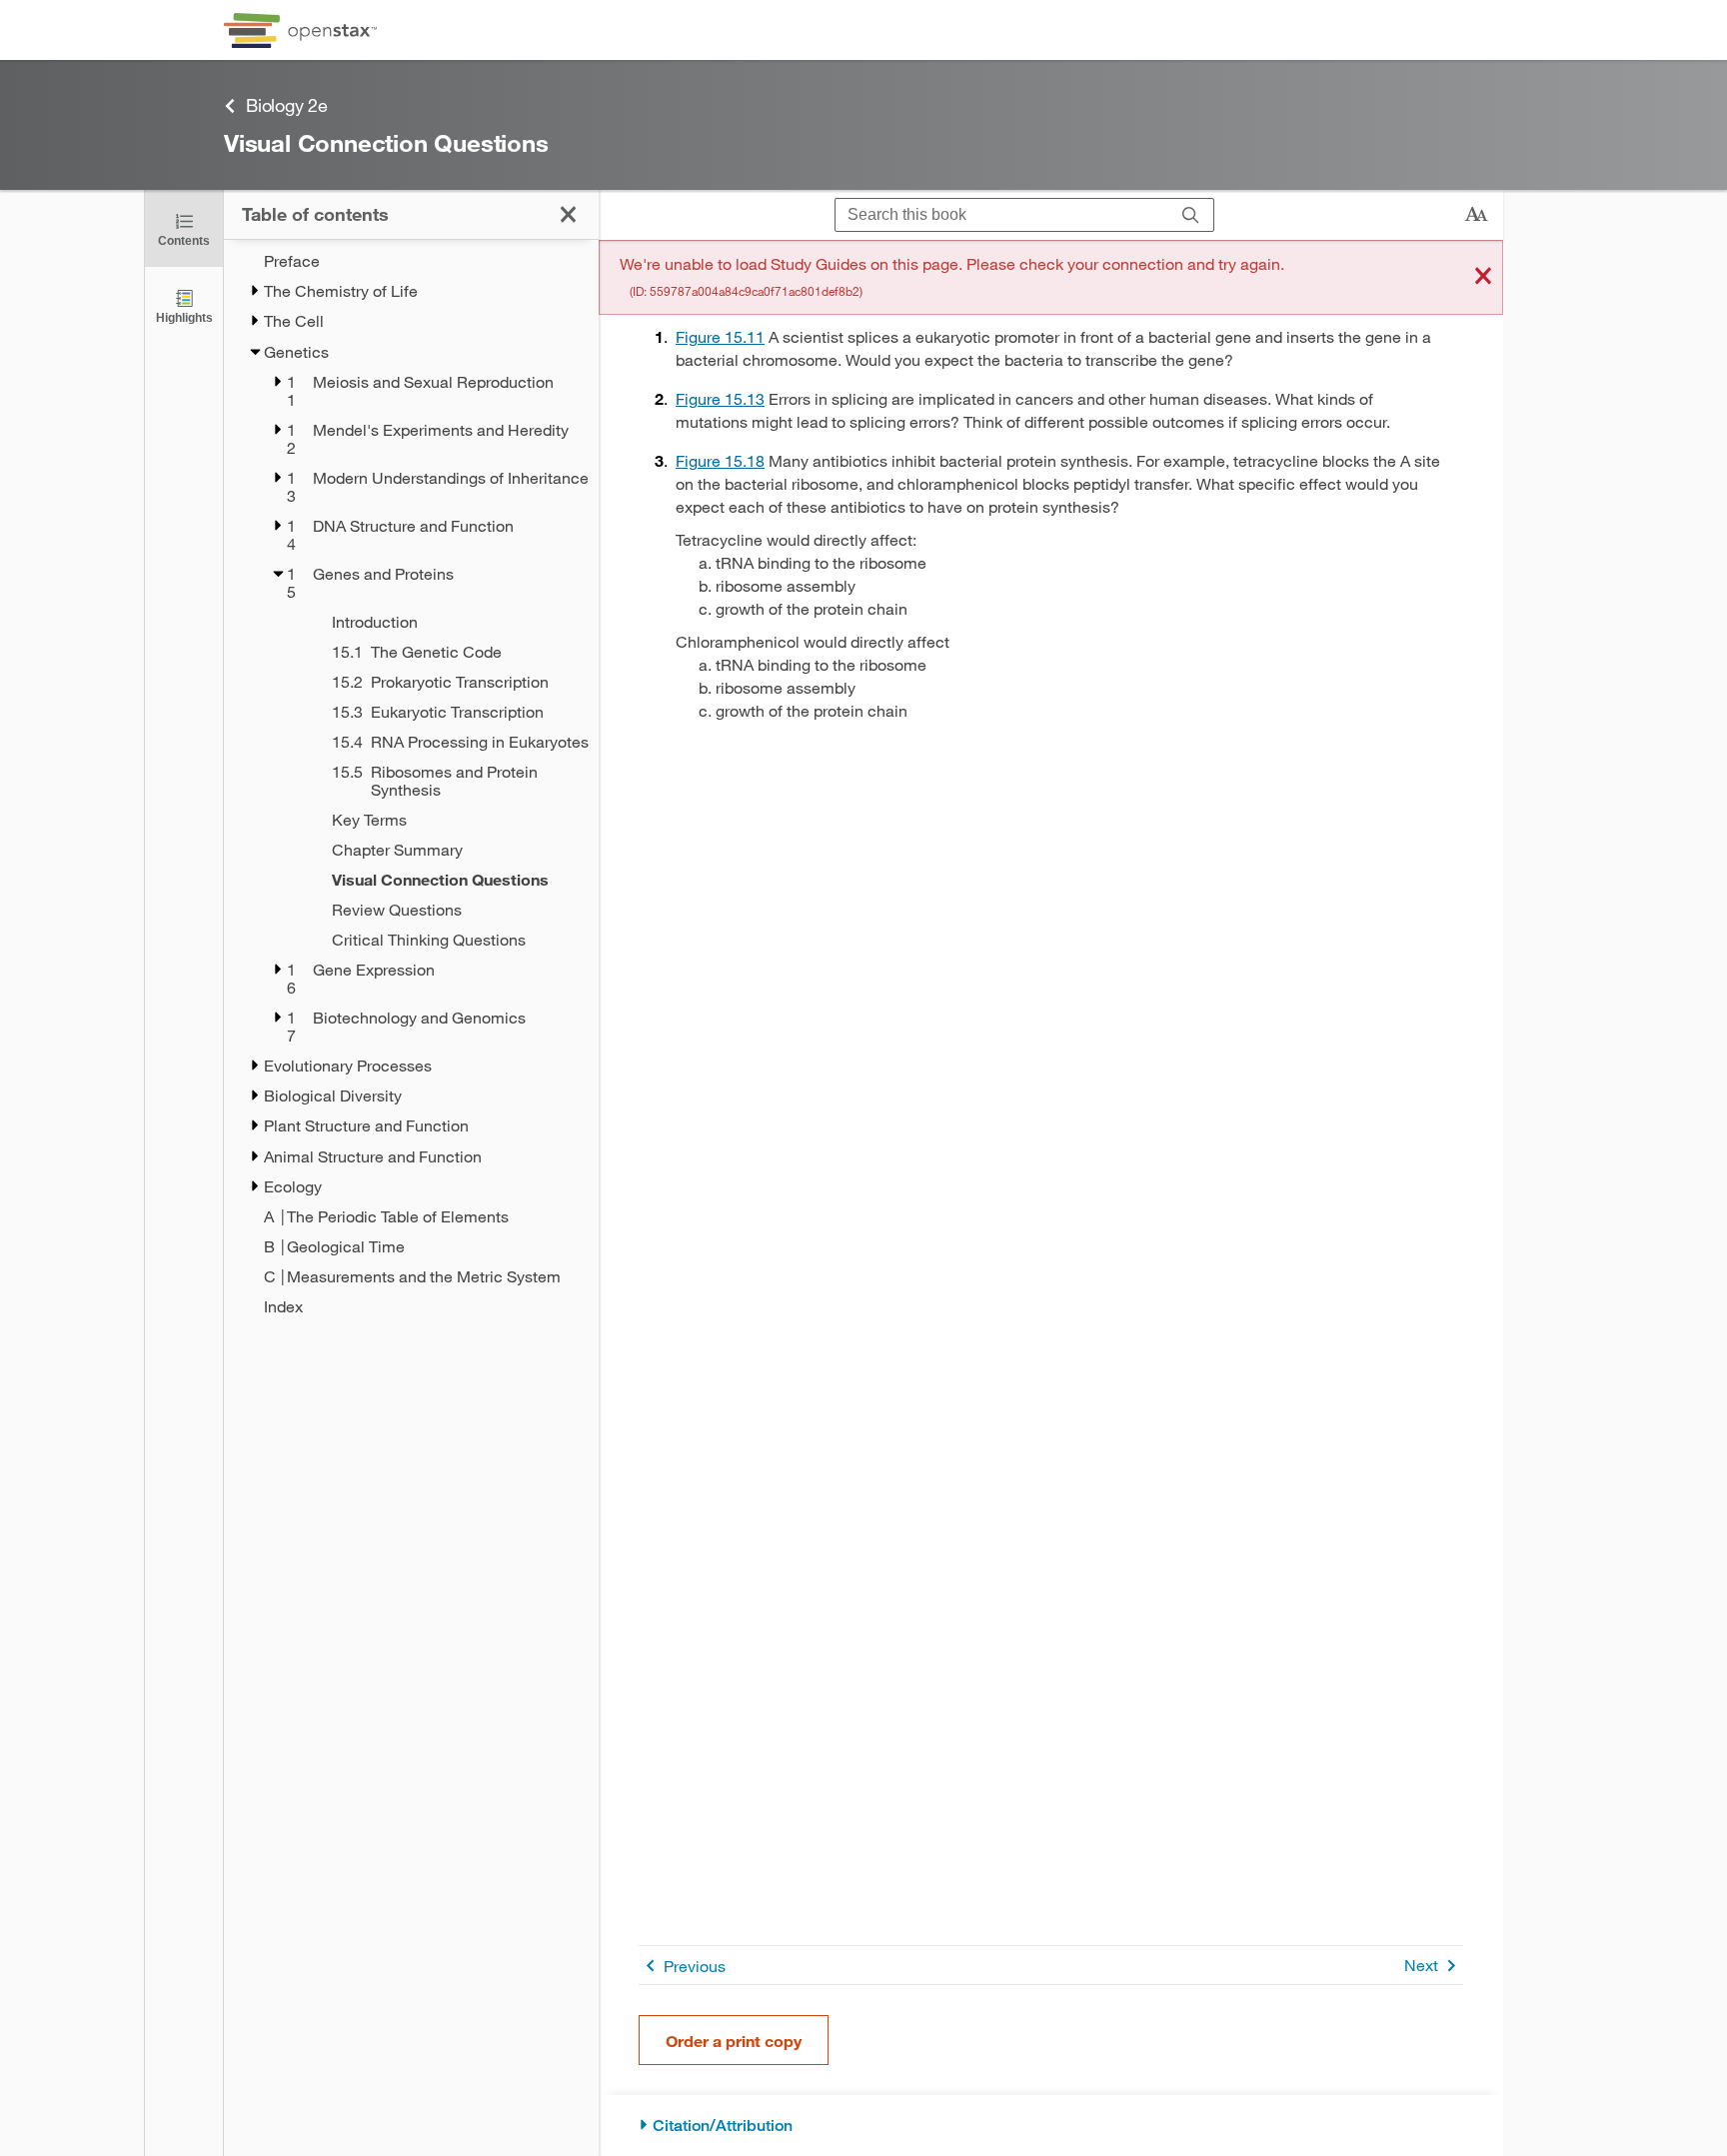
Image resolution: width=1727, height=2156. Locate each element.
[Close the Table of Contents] (568, 214)
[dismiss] (1483, 277)
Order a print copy (734, 2041)
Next (1421, 1965)
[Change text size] (1476, 215)
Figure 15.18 (720, 460)
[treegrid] (411, 784)
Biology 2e (287, 105)
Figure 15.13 (720, 398)
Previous (695, 1966)
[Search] (1191, 215)
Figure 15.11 (720, 336)
